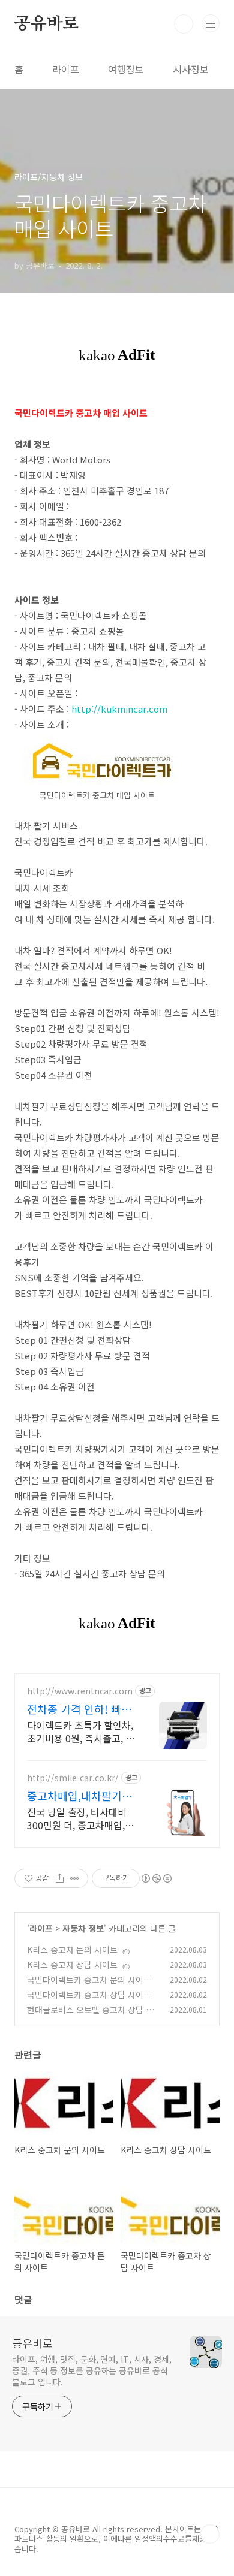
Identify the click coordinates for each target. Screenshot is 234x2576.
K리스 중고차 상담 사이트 (72, 1965)
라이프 (66, 69)
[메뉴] (211, 23)
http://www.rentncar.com (80, 1691)
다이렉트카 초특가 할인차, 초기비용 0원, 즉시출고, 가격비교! (81, 1731)
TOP (210, 2534)
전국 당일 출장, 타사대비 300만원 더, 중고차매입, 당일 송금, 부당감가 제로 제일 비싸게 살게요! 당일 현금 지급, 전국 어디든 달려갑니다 (78, 1818)
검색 (184, 24)
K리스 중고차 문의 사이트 (72, 1950)
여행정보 (126, 69)
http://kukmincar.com (119, 709)
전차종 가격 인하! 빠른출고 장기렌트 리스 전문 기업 (79, 1709)
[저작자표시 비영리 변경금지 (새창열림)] (156, 1878)
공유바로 (46, 24)
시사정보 (191, 69)
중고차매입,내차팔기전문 (79, 1796)
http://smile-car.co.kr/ (73, 1778)
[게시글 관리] (75, 1878)
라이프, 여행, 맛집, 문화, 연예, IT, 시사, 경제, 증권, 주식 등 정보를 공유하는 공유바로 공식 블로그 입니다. (92, 2370)
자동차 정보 (83, 1928)
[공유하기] (60, 1878)
